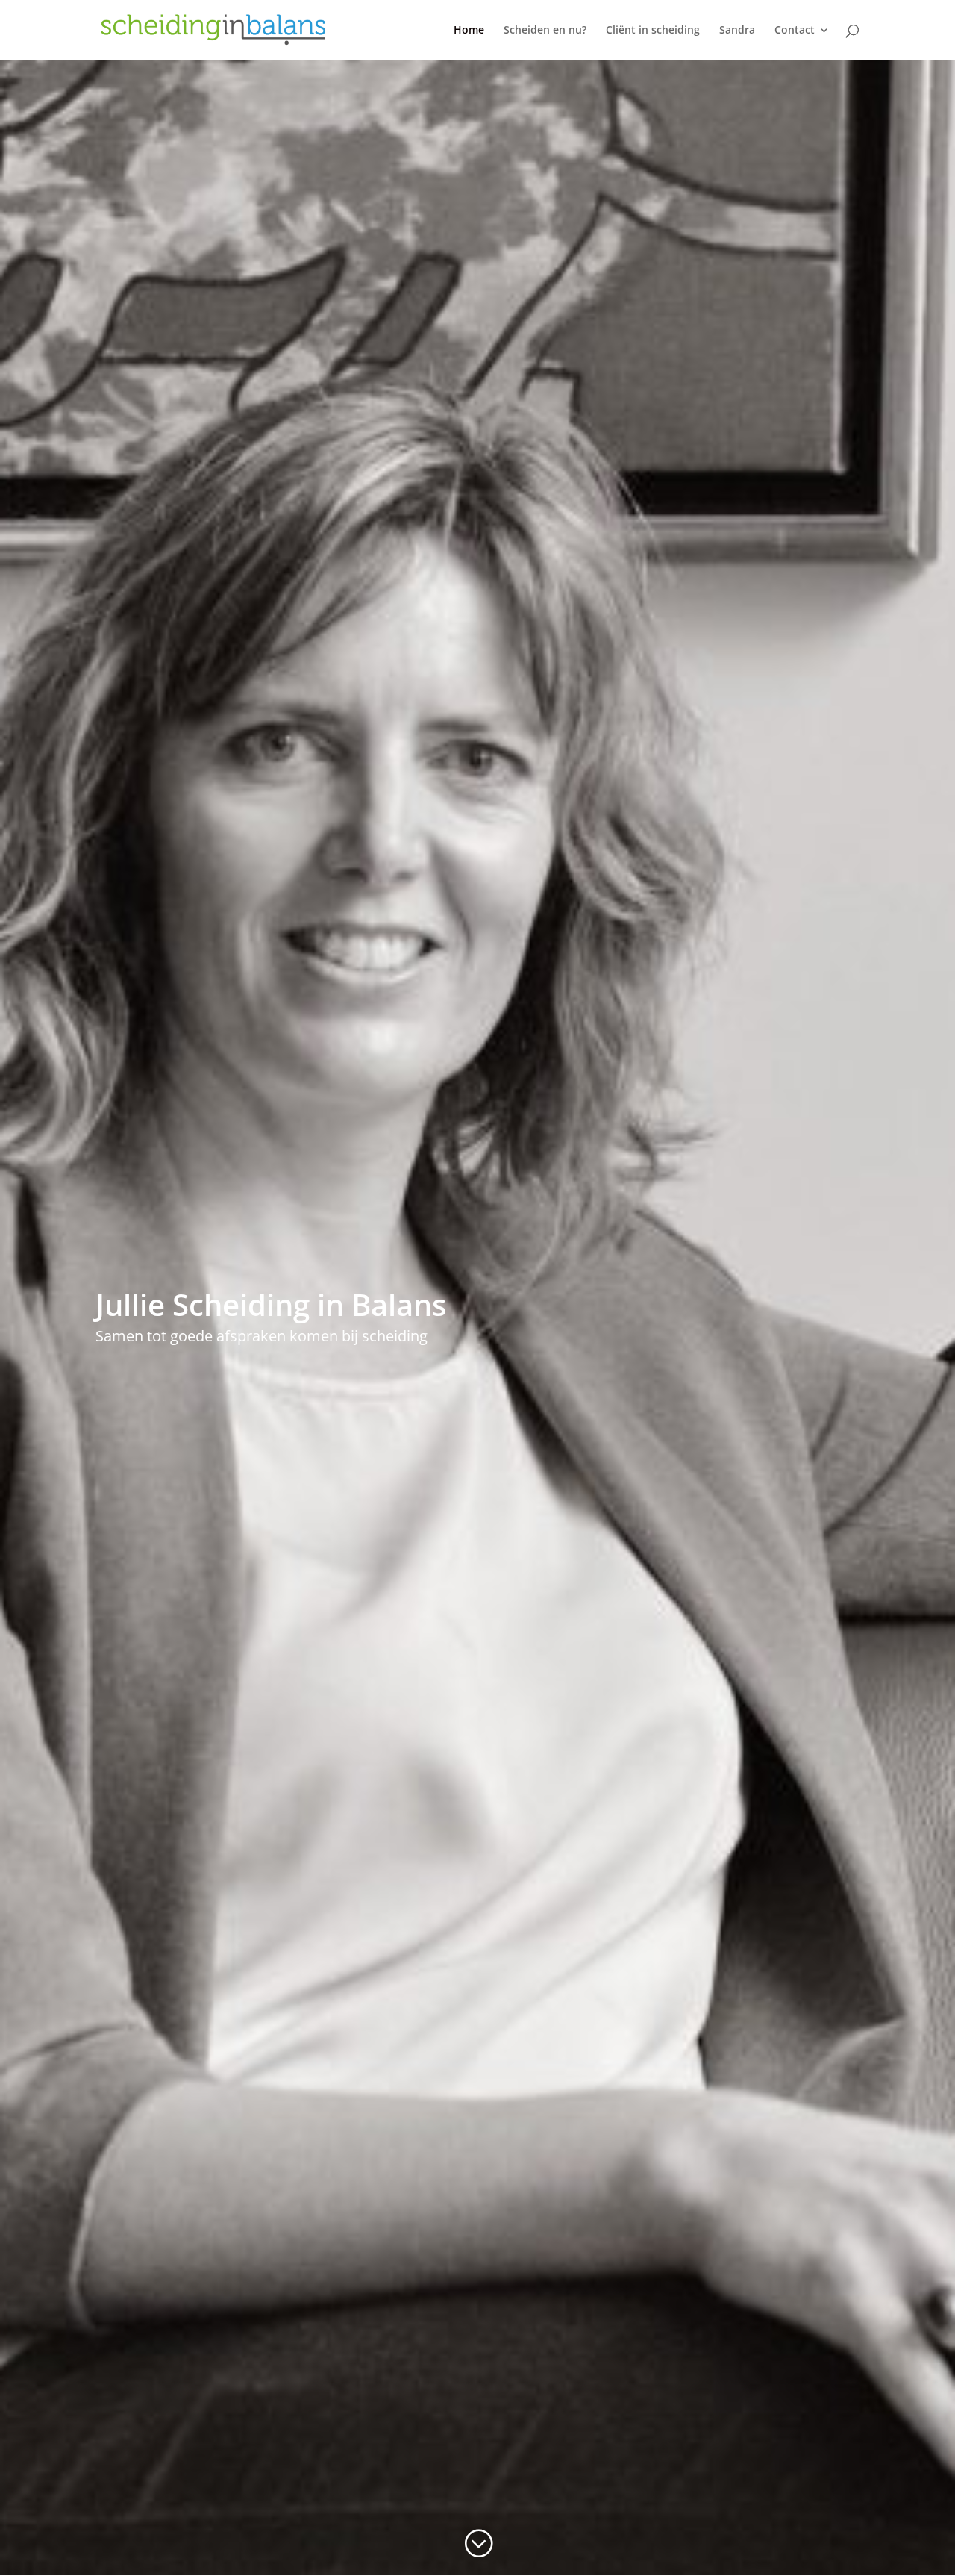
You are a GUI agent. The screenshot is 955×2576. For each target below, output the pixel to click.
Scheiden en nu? (545, 31)
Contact (795, 31)
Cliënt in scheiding (653, 31)
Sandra (737, 31)
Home (469, 31)
